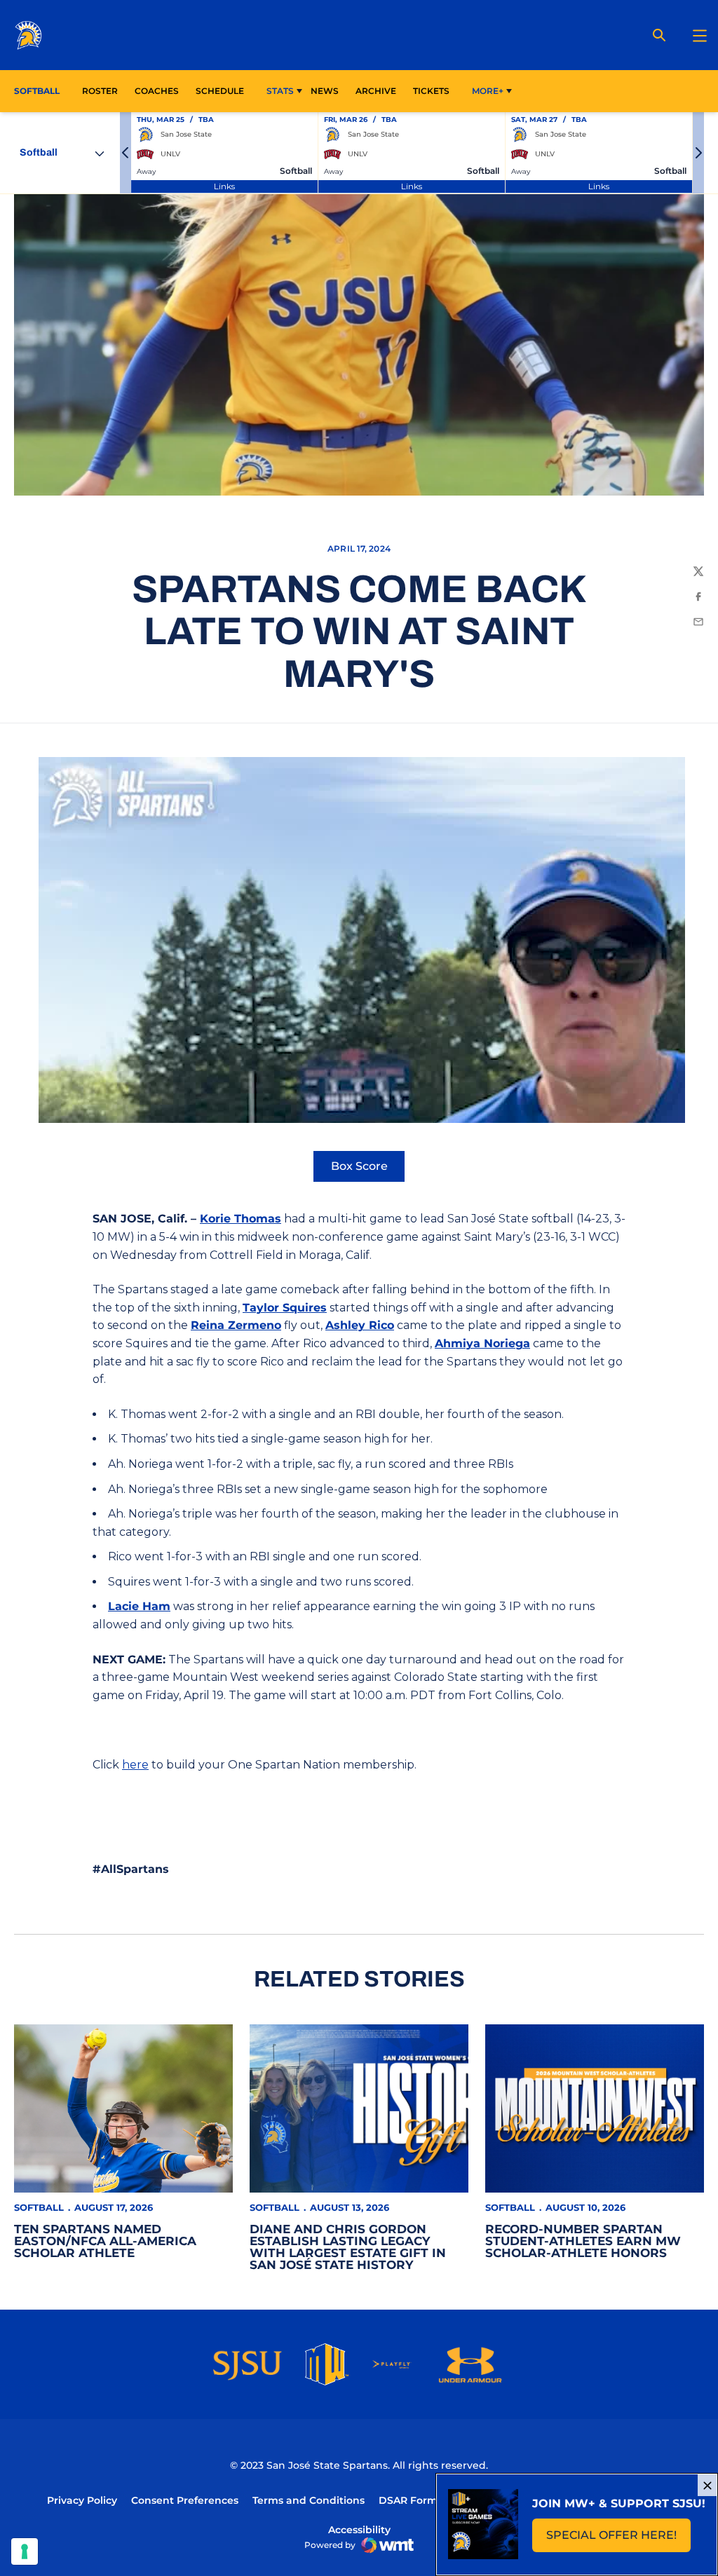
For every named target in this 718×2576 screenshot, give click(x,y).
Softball (39, 2207)
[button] (126, 153)
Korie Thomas (241, 1219)
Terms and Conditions (309, 2500)
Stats (280, 91)
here (135, 1765)
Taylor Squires (285, 1308)
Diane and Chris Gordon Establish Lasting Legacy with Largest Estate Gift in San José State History (348, 2247)
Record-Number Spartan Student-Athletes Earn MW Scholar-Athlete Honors (583, 2241)
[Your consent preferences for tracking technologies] (25, 2551)
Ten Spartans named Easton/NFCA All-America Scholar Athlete (105, 2241)
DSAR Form (408, 2500)
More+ (488, 91)
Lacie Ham (139, 1606)
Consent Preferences (185, 2500)
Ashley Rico (360, 1325)
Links (224, 186)
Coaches (157, 91)
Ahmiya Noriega (482, 1343)
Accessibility (359, 2529)
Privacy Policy (82, 2500)
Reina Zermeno (236, 1325)
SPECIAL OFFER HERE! (618, 2539)
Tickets (431, 91)
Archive (376, 91)
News (325, 91)
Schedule (220, 91)
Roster (100, 91)
